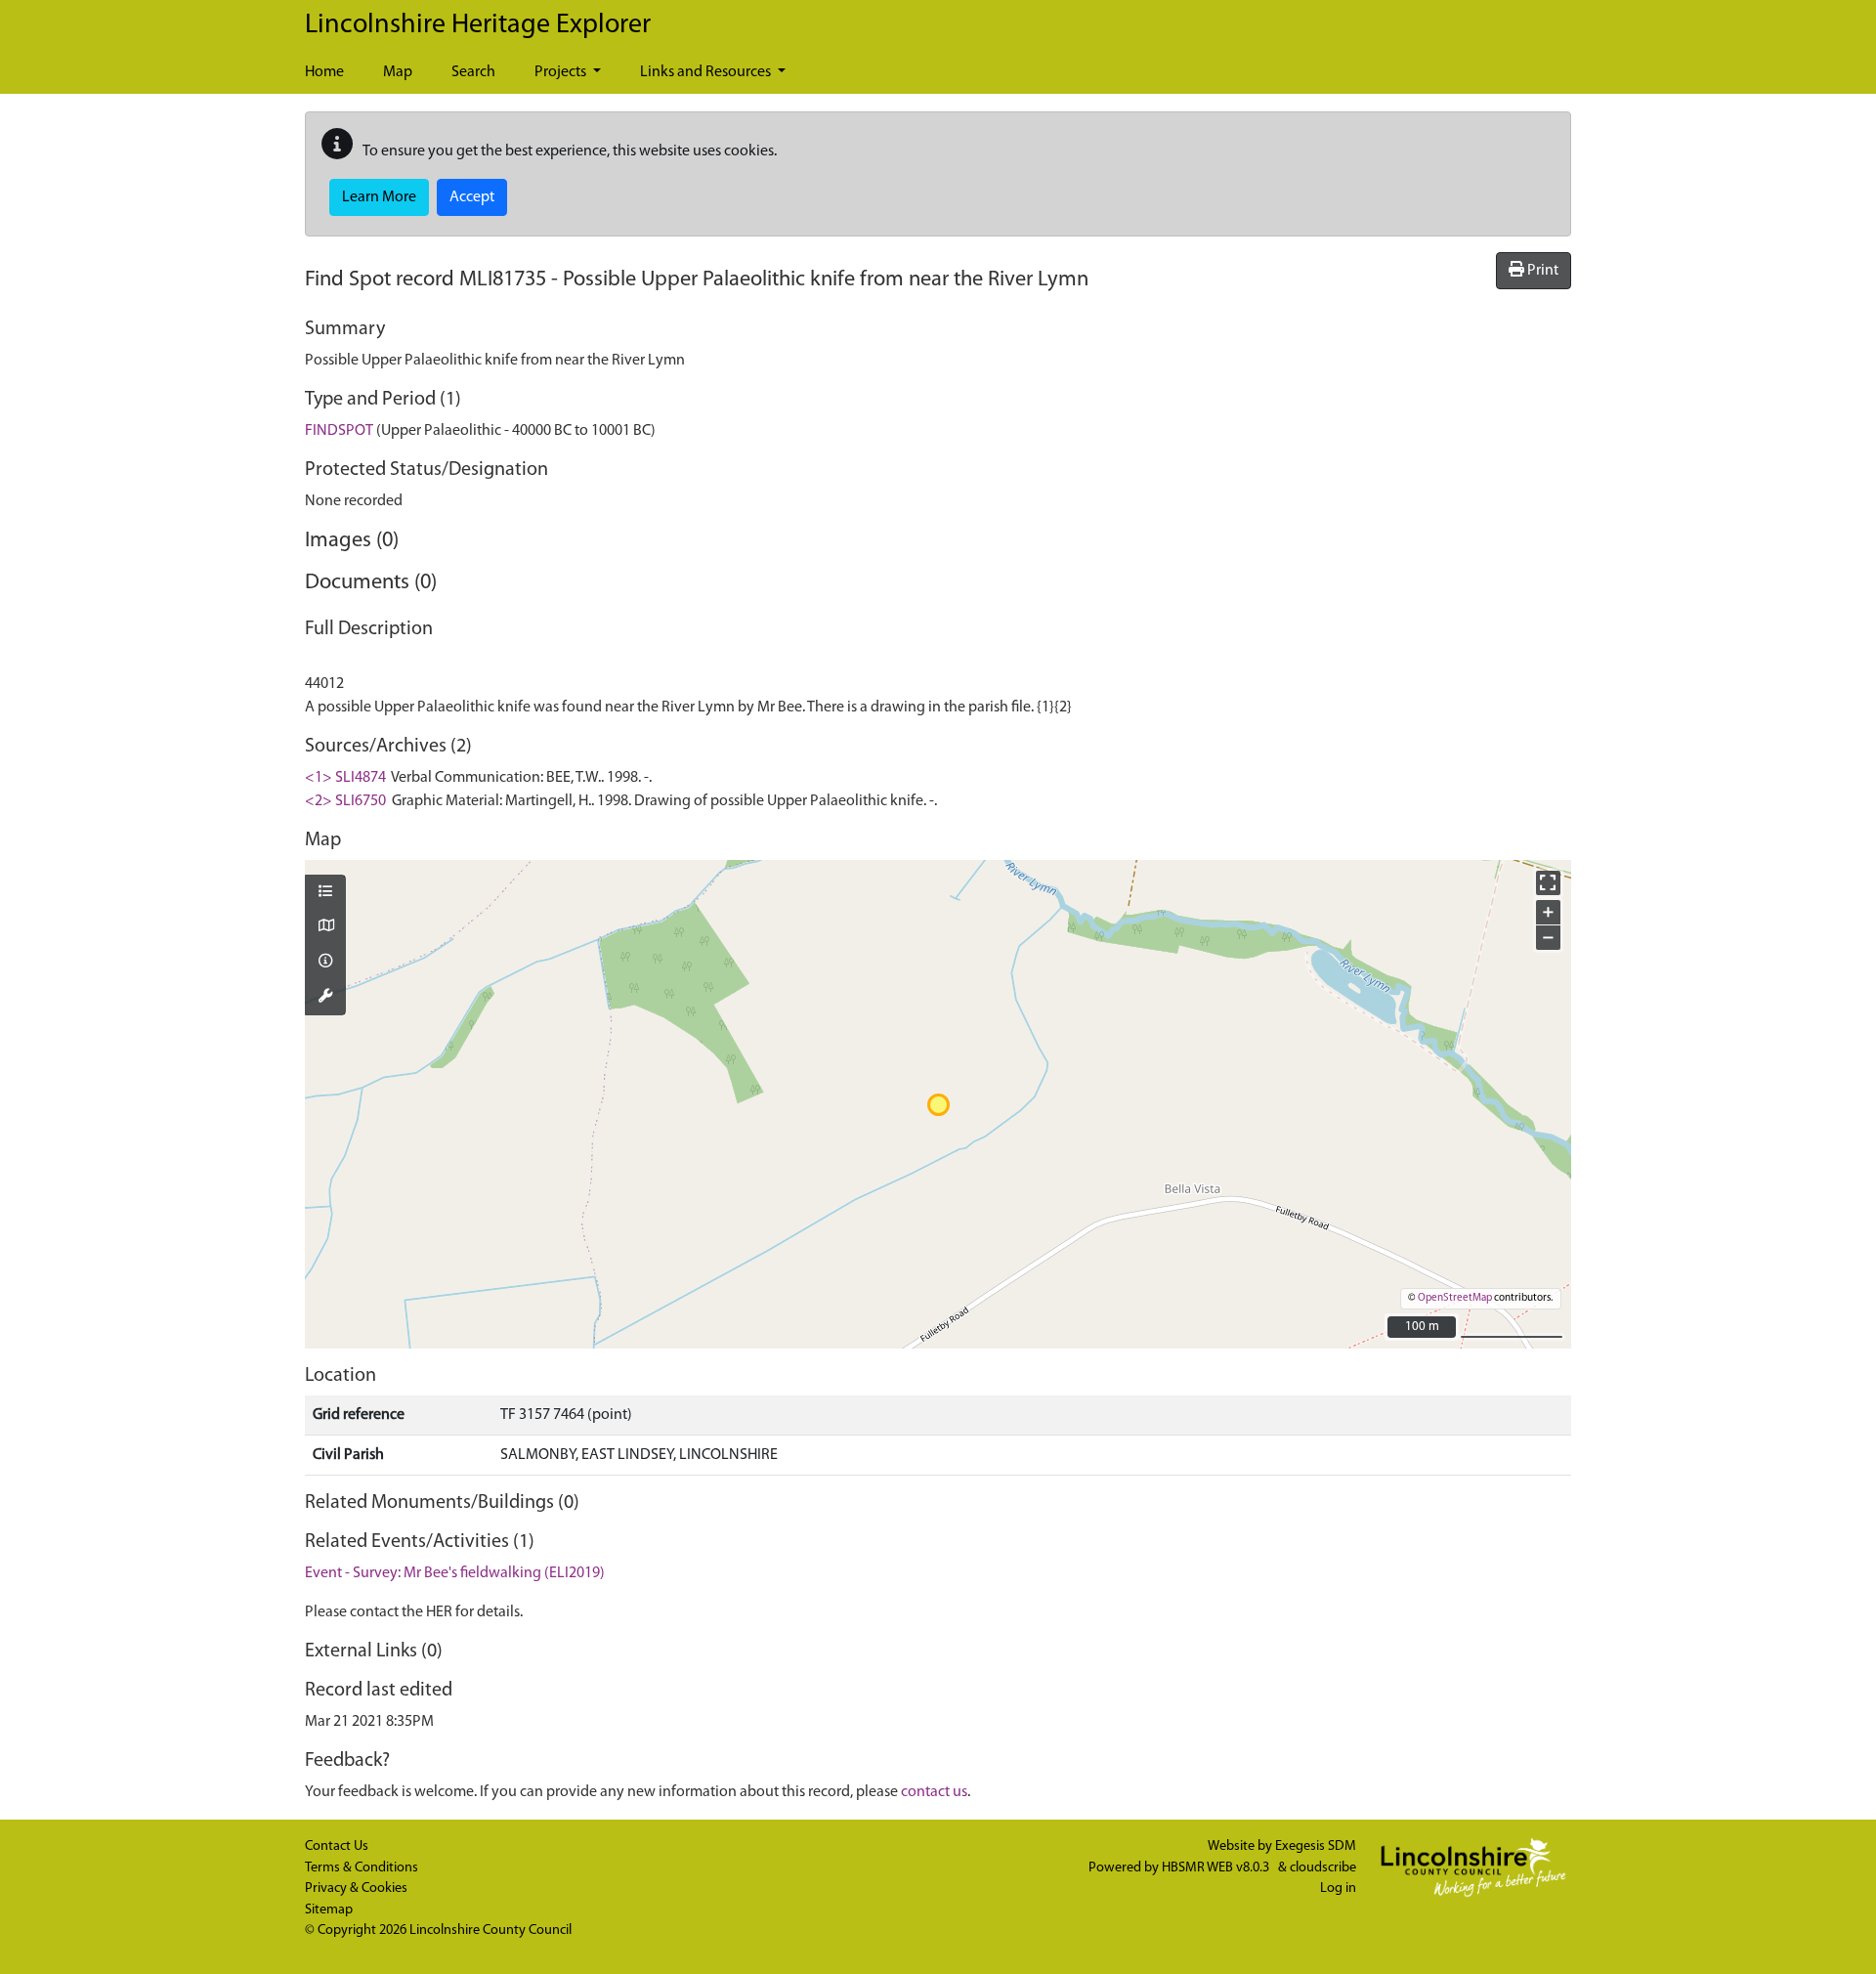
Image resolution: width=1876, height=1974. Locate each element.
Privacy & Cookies (356, 1888)
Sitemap (329, 1910)
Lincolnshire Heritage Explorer (478, 25)
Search (473, 72)
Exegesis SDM (1316, 1846)
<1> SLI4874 (345, 778)
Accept (472, 197)
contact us (934, 1792)
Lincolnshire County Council (490, 1931)
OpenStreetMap (1455, 1298)
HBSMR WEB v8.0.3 (1217, 1868)
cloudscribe (1323, 1868)
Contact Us (337, 1846)
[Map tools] (325, 998)
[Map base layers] (325, 927)
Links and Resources (707, 72)
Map (398, 72)
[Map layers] (325, 893)
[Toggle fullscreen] (1548, 883)
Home (324, 72)
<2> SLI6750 (345, 801)
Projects (562, 72)
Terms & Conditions (362, 1868)
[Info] (325, 963)
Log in (1338, 1888)
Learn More (379, 197)
